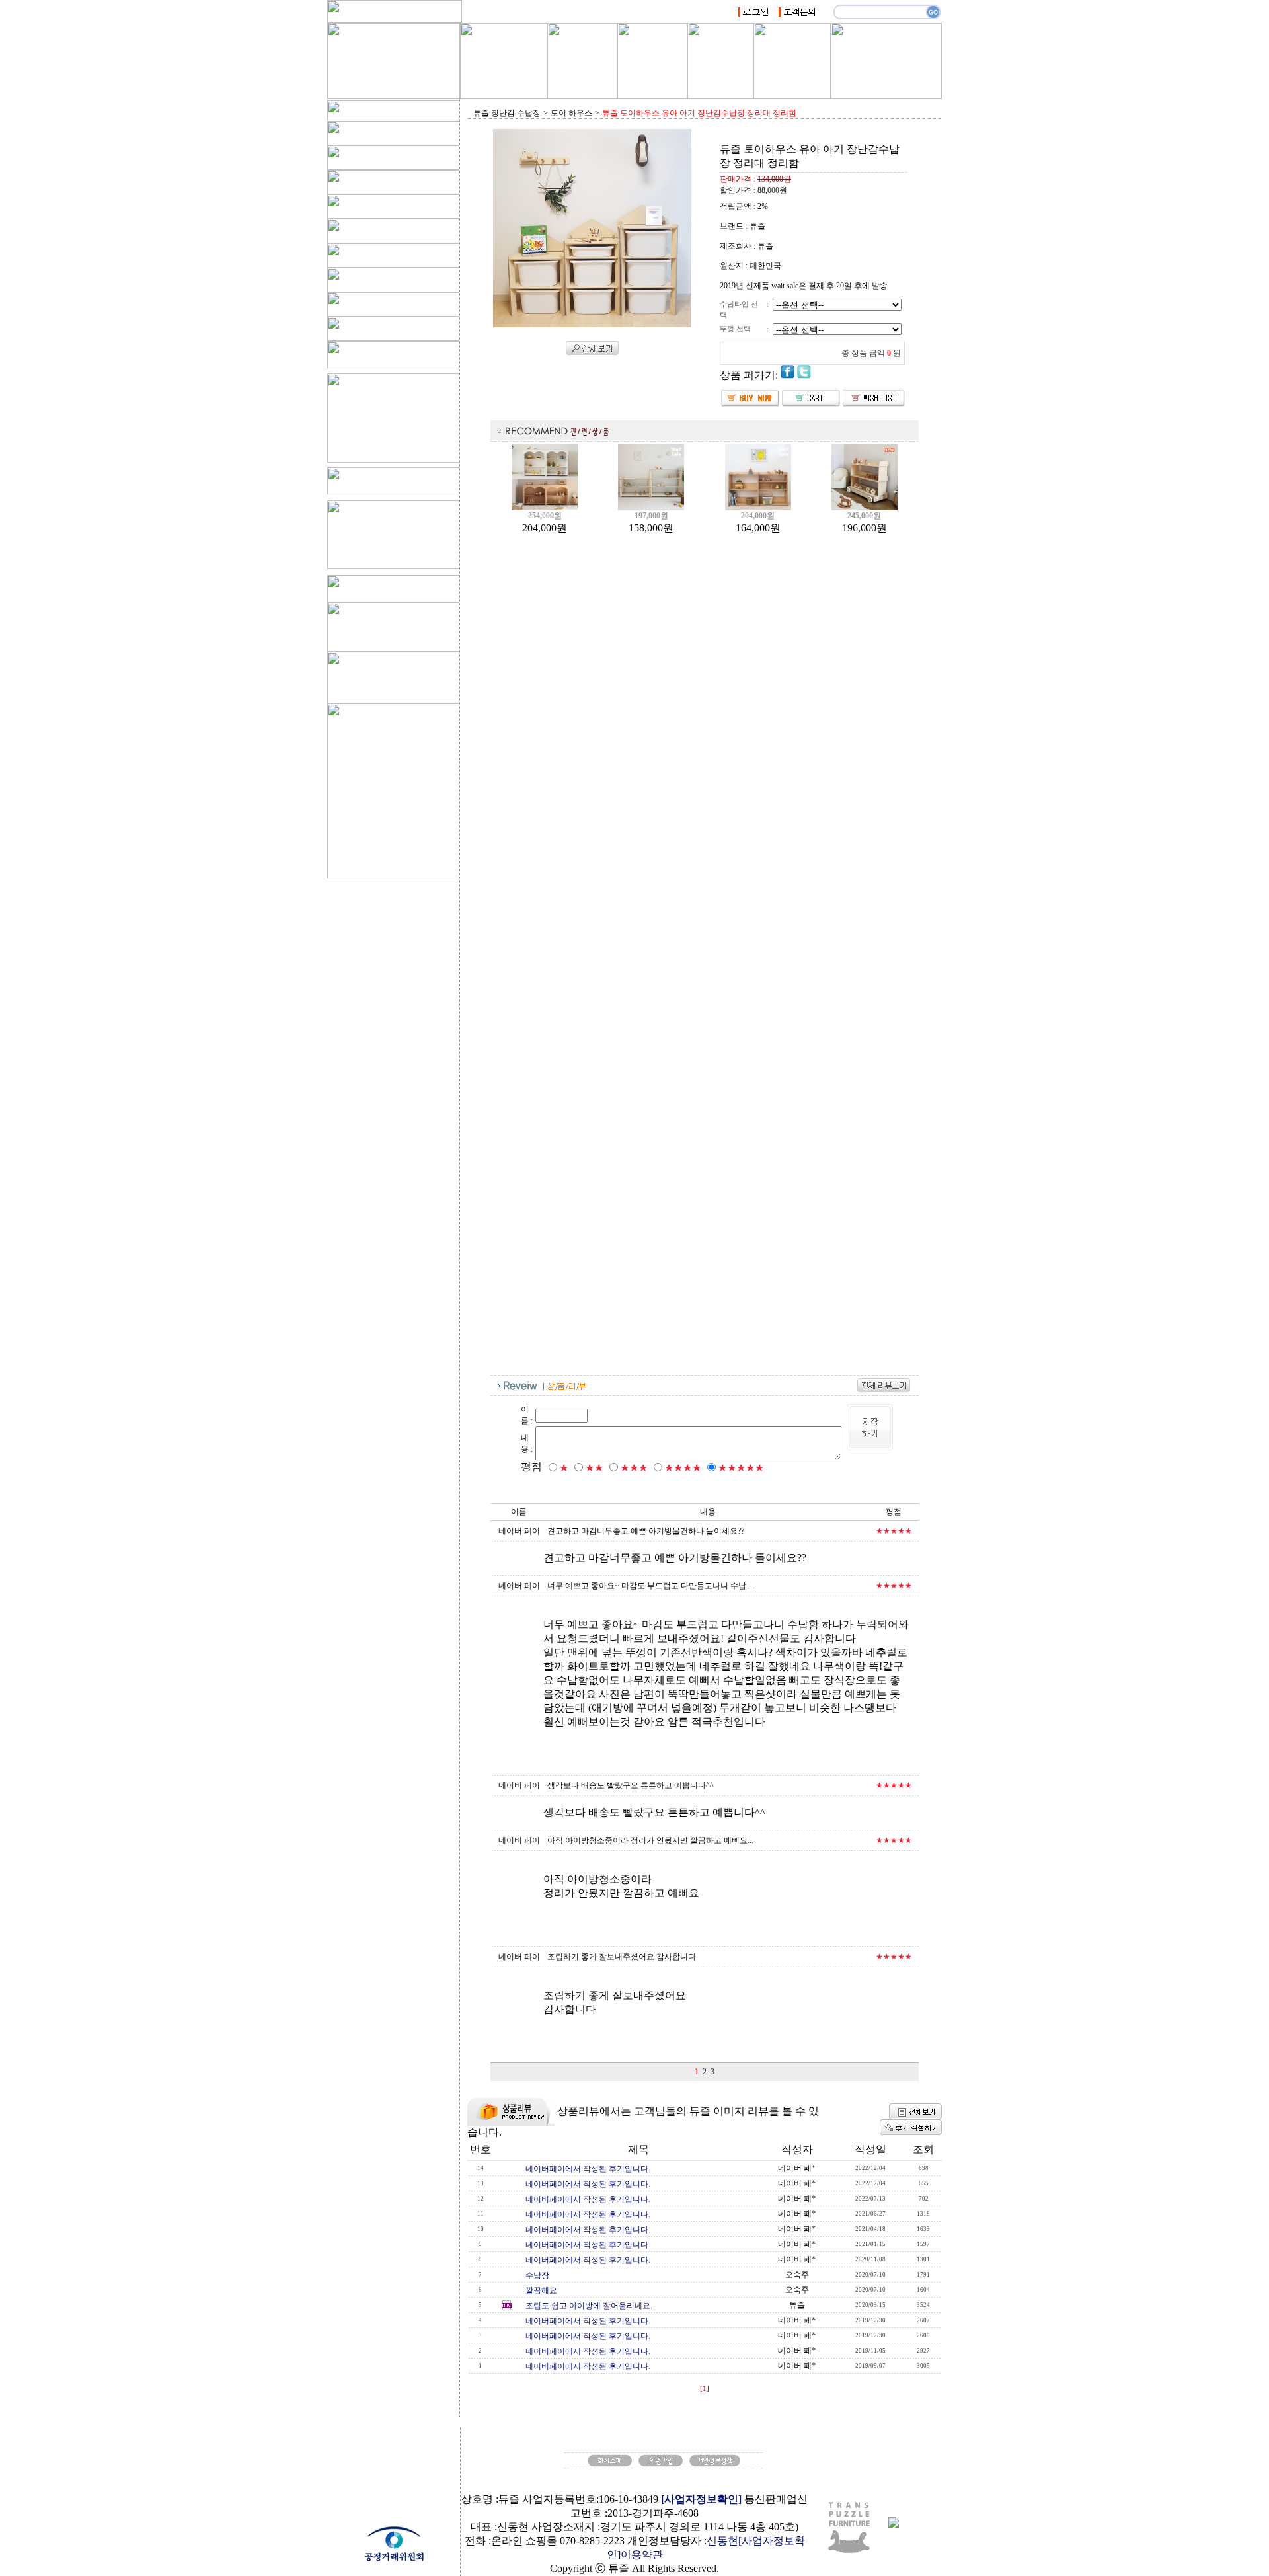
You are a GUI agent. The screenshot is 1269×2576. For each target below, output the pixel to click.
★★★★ (683, 1468)
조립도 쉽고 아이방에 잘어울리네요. (589, 2306)
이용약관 (642, 2555)
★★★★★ (741, 1468)
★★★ (634, 1468)
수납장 (537, 2275)
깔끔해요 (541, 2290)
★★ (594, 1468)
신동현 (722, 2541)
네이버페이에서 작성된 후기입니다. (588, 2169)
